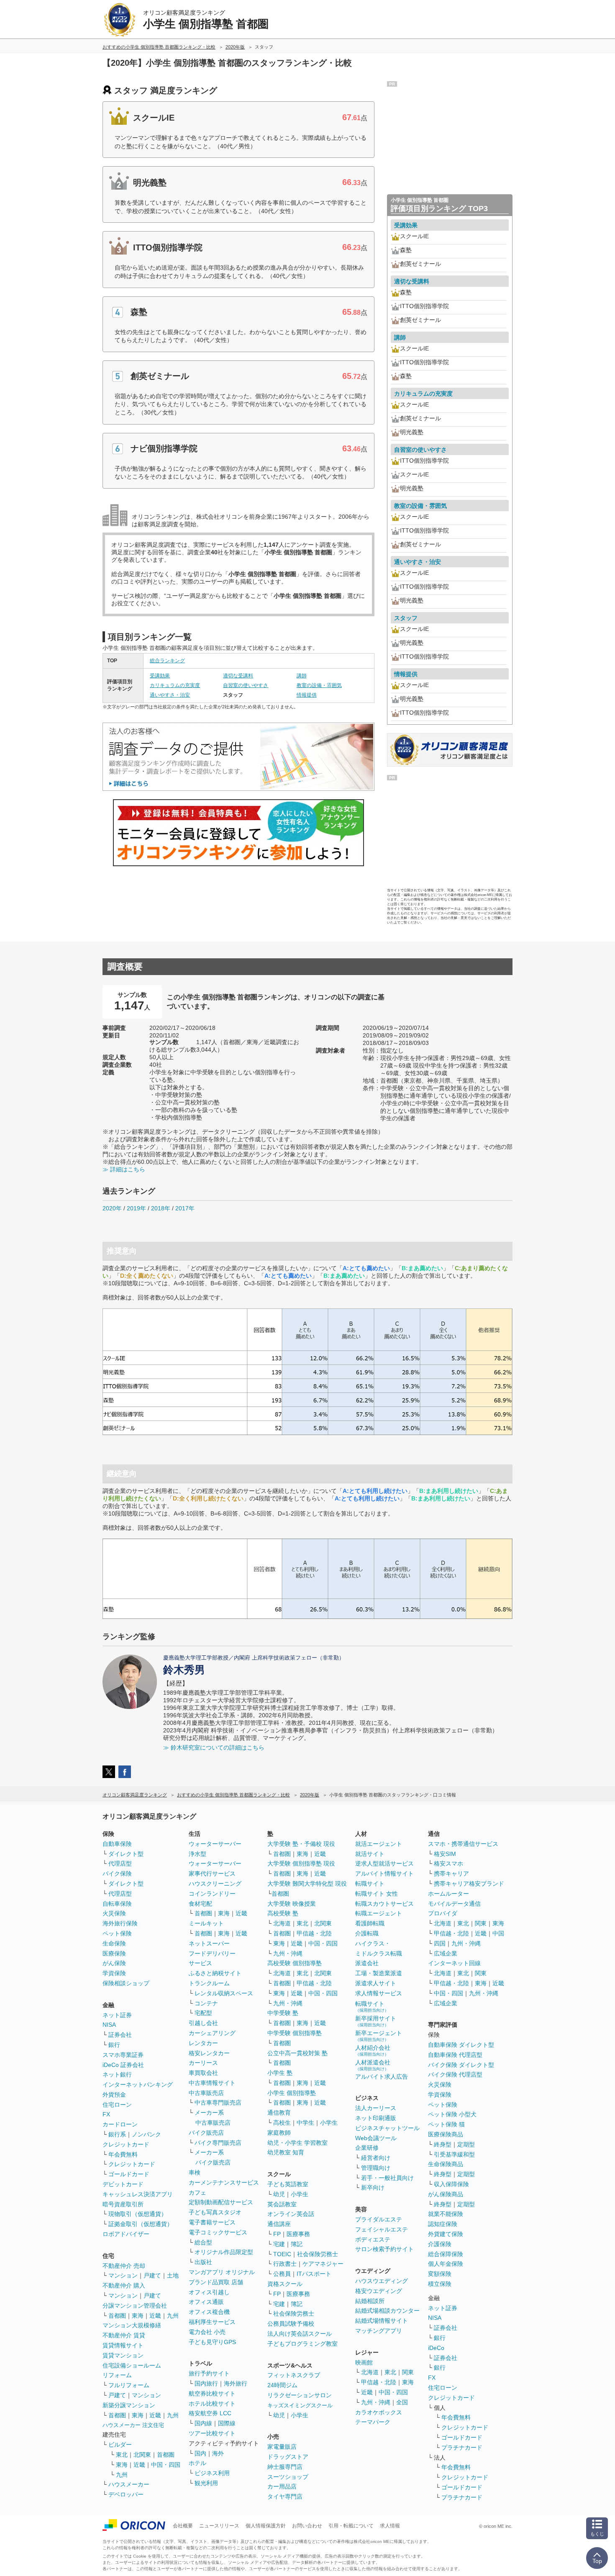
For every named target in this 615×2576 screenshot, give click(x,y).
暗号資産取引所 (123, 2204)
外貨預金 (114, 2095)
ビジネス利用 (212, 2473)
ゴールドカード (129, 2174)
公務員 (282, 2274)
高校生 (282, 2123)
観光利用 (206, 2483)
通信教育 (279, 2113)
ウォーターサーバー (215, 1844)
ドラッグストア (288, 2457)
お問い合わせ (307, 2526)
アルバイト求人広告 (382, 2077)
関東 (408, 2372)
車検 (195, 2172)
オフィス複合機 (209, 2312)
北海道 (282, 1923)
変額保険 (440, 2274)
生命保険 (114, 1943)
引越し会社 (203, 2023)
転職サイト (370, 1884)
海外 (218, 2453)
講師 (302, 676)
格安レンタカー (209, 2053)
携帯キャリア (451, 1873)
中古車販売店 (206, 2093)
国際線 (227, 2423)
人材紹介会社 (373, 2050)
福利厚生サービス (212, 2322)
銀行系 (117, 2134)
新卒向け (373, 2187)
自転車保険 (117, 1904)
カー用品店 (282, 2486)
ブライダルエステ (379, 2219)
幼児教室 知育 (286, 2152)
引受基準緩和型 (454, 2154)
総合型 (203, 2242)
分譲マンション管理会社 (135, 2306)
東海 (138, 2316)
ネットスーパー (209, 1943)
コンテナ (206, 2003)
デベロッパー (126, 2494)
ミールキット (206, 1923)
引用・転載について (351, 2526)
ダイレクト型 (126, 1854)
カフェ (197, 2193)
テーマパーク (373, 2422)
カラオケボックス (379, 2412)
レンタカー (203, 2043)
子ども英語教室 (288, 2184)
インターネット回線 (454, 1963)
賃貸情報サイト (123, 2345)
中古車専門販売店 (218, 2102)
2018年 (161, 1208)
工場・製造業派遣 (379, 1973)
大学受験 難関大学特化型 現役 (307, 1884)
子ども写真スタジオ (215, 2212)
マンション (123, 2275)
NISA (109, 2025)
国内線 (203, 2423)
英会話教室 (282, 2204)
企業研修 (367, 2148)
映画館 (364, 2362)
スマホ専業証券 (123, 2055)
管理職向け (376, 2168)
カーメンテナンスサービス (224, 2182)
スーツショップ (288, 2477)
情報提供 (307, 695)
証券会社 (120, 2035)
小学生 (329, 2123)
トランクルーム (209, 1983)
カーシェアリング (212, 2033)
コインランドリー (212, 1894)
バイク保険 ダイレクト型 (461, 2065)
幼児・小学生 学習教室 (297, 2143)
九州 (173, 2316)
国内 (200, 2453)
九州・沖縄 (288, 1953)
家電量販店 (282, 2447)
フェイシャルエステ (382, 2229)
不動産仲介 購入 (124, 2285)
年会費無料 (123, 2154)
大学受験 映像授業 (292, 1904)
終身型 (443, 2144)
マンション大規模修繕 (132, 2325)
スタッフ (406, 618)
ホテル (197, 2463)
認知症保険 (443, 2224)
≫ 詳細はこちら (124, 1169)
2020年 (112, 1208)
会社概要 (183, 2526)
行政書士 (285, 2264)
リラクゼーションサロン (300, 2395)
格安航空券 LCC (210, 2413)
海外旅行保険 (120, 1923)
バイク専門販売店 (218, 2143)
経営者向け (376, 2158)
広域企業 (446, 1953)
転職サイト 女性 (377, 1894)
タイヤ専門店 (285, 2496)
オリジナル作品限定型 (224, 2252)
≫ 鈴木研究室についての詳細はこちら (214, 1747)
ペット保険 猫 (446, 2124)
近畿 (155, 2316)
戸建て (152, 2275)
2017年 (185, 1208)
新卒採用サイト (376, 2021)
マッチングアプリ (379, 2331)
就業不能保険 (446, 2214)
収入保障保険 (451, 2184)
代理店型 (120, 1863)
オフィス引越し (209, 2292)
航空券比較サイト (212, 2393)
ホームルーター (448, 1894)
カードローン (120, 2124)
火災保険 (114, 1913)
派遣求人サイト (376, 1983)
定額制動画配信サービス (221, 2202)
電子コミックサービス (218, 2232)
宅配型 (203, 2013)
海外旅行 (236, 2383)
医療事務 (298, 2234)
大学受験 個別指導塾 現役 (301, 1863)
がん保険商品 (446, 2194)
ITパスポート (314, 2274)
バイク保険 (117, 1873)
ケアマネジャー (323, 2264)
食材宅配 (200, 1904)
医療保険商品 (446, 2134)
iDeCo (436, 2348)
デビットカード (123, 2184)
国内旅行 (206, 2383)
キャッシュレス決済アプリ (138, 2194)
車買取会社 (203, 2073)
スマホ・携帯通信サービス (463, 1844)
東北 (122, 2455)
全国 (402, 2402)
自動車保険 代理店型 (455, 2055)
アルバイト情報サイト (384, 1873)
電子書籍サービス (212, 2222)
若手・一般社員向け (387, 2178)
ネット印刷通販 (376, 2118)
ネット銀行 (117, 2074)
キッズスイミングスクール (300, 2405)
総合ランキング (167, 661)
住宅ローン (117, 2105)
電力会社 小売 (207, 2332)
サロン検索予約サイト (384, 2249)
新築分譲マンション (129, 2405)
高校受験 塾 (283, 1913)
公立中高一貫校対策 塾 (297, 2053)
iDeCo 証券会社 (123, 2065)
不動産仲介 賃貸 (124, 2335)
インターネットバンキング (138, 2084)
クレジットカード (126, 2144)
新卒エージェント (379, 2036)
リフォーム (117, 2375)
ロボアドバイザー (126, 2234)
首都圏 (117, 2316)
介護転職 (367, 1933)
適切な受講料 (238, 676)
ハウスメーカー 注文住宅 (133, 2425)
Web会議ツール (376, 2138)
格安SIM (445, 1854)
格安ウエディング (379, 2291)
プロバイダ (443, 1913)
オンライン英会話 (291, 2214)
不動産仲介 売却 (124, 2266)
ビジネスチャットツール (387, 2128)
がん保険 (114, 1963)
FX (106, 2114)
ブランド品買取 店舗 (216, 2282)
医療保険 (114, 1953)
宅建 (279, 2244)
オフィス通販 (206, 2302)
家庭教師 (279, 2133)
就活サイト (370, 1854)
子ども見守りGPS (212, 2342)
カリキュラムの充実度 (175, 685)
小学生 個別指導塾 (292, 2093)
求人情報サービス (379, 1993)
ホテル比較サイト (212, 2404)
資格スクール (285, 2284)
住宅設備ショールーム (132, 2365)
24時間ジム (282, 2385)
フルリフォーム (129, 2385)
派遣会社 (367, 1963)
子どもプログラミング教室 (302, 2344)
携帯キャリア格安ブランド (469, 1884)
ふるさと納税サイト (215, 1973)
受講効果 (160, 676)
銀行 (114, 2045)
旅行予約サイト (209, 2373)
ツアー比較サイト (212, 2433)
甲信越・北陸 (314, 1933)
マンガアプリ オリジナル (222, 2272)
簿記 (297, 2244)
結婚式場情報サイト (382, 2321)
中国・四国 (166, 2465)
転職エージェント (379, 1913)
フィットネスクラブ (294, 2375)
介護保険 (440, 2244)
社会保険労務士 (318, 2254)
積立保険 (440, 2284)
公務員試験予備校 (291, 2324)
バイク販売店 (206, 2133)
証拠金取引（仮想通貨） (141, 2224)
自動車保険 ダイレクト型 (461, 2045)
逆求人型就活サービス (384, 1863)
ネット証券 (117, 2015)
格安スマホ (448, 1863)
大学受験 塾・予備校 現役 (301, 1844)
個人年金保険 (446, 2264)
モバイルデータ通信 (454, 1904)
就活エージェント (379, 1844)
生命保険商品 (446, 2164)
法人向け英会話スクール (300, 2334)
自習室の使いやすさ (246, 685)
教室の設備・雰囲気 (319, 685)
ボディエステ (373, 2239)
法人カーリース (376, 2108)
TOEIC (282, 2254)
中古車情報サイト (212, 2083)
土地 (173, 2275)
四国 (440, 1943)
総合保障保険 (446, 2254)
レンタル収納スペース (224, 1993)
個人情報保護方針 (266, 2526)
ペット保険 (117, 1933)
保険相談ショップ (126, 1983)
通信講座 (279, 2224)
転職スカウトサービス (384, 1904)
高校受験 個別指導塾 (295, 1963)
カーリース (203, 2063)
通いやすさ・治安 (170, 695)
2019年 (136, 1208)
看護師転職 (370, 1923)
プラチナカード (462, 2447)
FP (277, 2234)
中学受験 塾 (283, 2013)
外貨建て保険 (446, 2234)
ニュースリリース (219, 2526)
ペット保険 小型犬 (452, 2114)
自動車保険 (117, 1844)
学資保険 (114, 1973)
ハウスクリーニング (215, 1884)
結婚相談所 (370, 2301)
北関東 (142, 2455)
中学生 (305, 2123)
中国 (498, 1933)
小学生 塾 (280, 2073)
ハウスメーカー (129, 2484)
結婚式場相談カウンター (387, 2311)
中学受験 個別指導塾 (295, 2033)
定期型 (466, 2144)
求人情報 (390, 2526)
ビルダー (120, 2445)
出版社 (203, 2262)
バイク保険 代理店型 (455, 2074)
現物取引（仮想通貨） (138, 2214)
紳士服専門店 (285, 2467)
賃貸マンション (123, 2355)
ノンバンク (146, 2134)
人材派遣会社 (373, 2065)
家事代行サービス (212, 1873)
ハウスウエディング (382, 2281)
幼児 (279, 2194)
